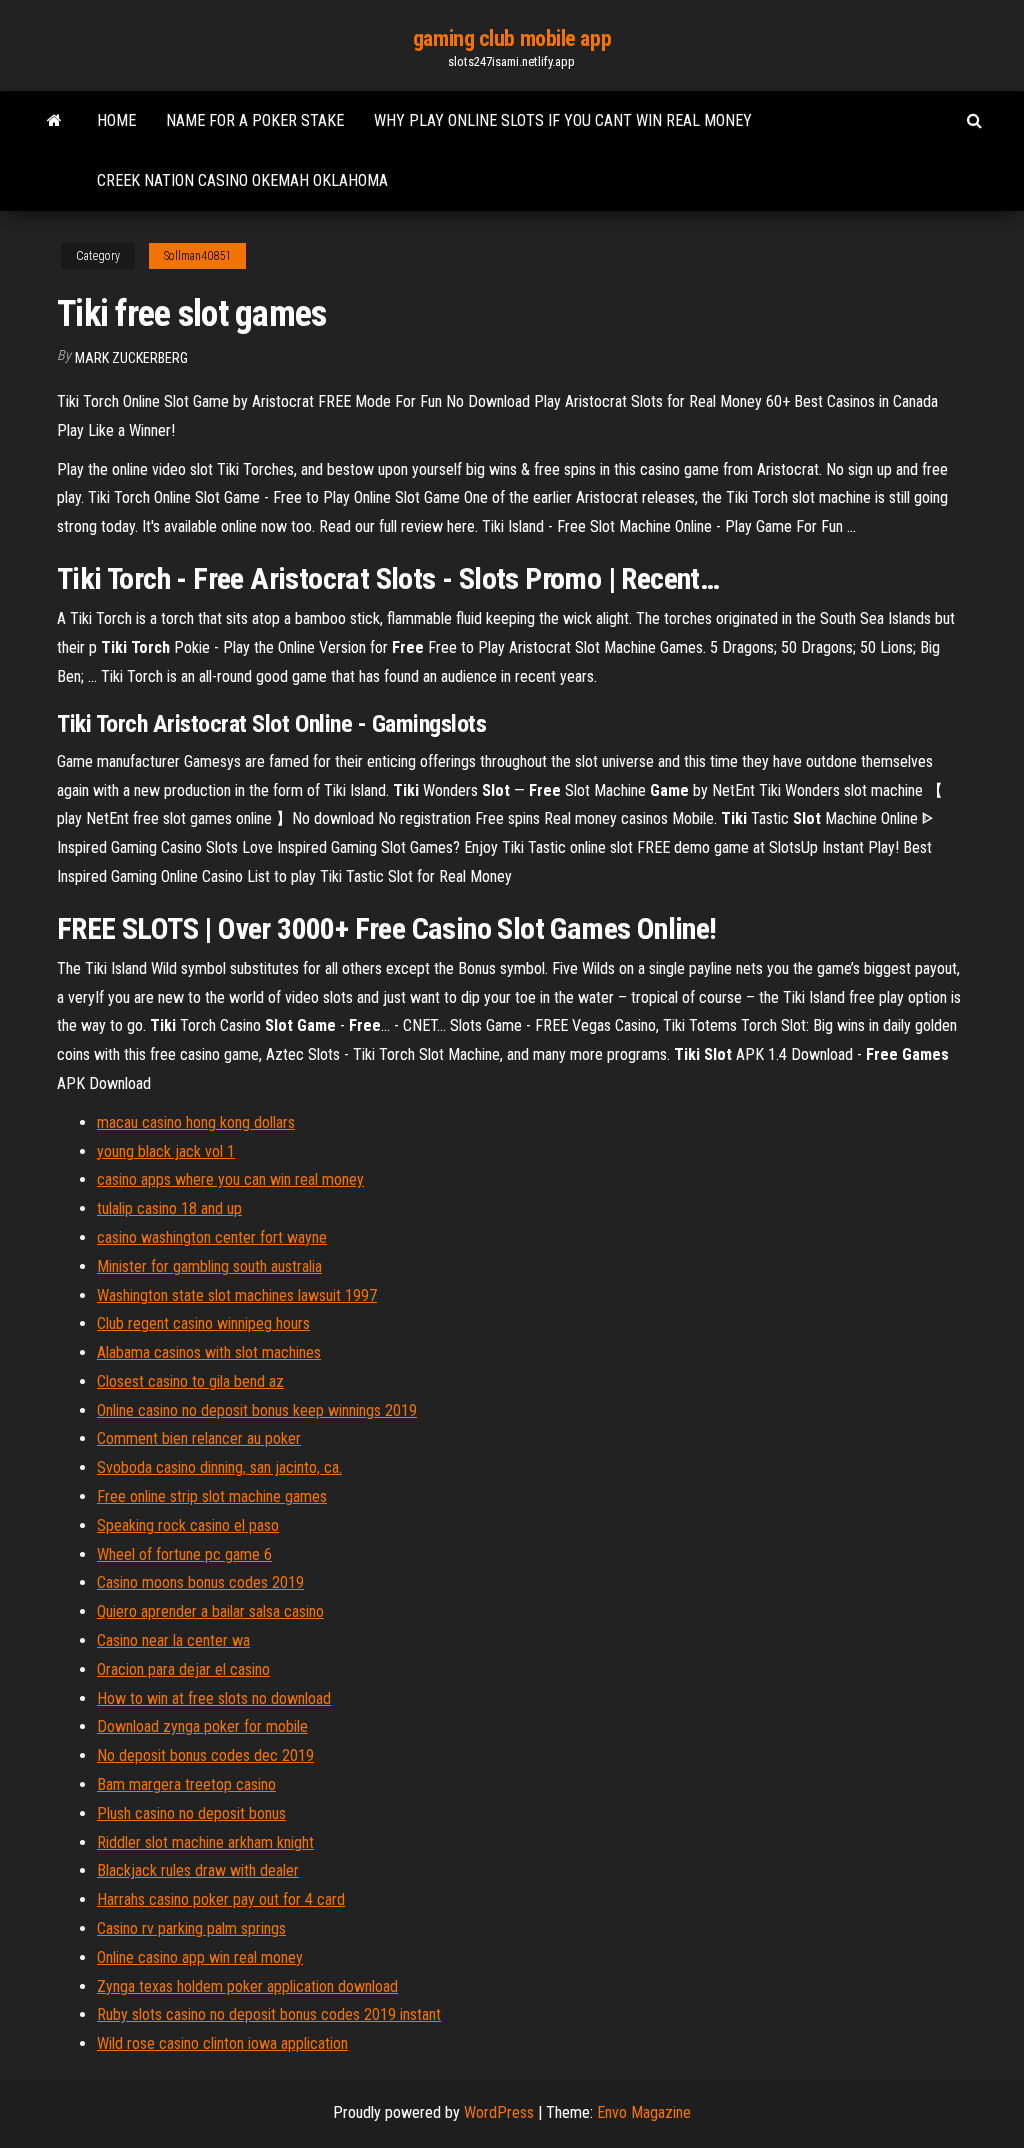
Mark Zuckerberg (131, 358)
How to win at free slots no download (214, 1698)
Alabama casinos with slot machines (209, 1352)
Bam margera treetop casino (186, 1784)
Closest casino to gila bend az (190, 1381)
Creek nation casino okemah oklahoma (242, 180)
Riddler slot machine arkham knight (205, 1842)
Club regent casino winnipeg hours (203, 1323)
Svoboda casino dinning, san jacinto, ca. (219, 1467)
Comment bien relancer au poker (199, 1438)
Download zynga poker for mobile (202, 1726)
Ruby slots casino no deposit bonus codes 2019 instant (269, 2014)
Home (116, 120)
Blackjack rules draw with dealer (198, 1870)
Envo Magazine (644, 2112)
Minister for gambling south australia (209, 1266)
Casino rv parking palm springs (191, 1928)
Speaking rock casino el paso (188, 1525)
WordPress (499, 2112)
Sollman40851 (197, 256)
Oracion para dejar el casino (183, 1669)
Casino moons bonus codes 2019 (200, 1582)
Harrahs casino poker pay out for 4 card (221, 1899)
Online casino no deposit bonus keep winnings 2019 (257, 1410)
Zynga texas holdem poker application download (247, 1986)
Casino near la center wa (173, 1640)
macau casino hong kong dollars (196, 1122)
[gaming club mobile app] (54, 121)
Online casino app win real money (200, 1957)
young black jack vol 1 (166, 1151)
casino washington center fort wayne (212, 1237)
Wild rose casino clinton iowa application (222, 2043)
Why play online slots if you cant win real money (563, 120)
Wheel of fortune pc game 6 (184, 1554)
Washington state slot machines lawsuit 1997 (237, 1295)
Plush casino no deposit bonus (191, 1813)
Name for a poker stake (255, 120)
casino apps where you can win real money (230, 1179)
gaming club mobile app (512, 38)
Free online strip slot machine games (212, 1496)
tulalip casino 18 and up (169, 1208)
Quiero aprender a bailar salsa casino (210, 1611)
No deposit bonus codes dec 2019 (205, 1755)
